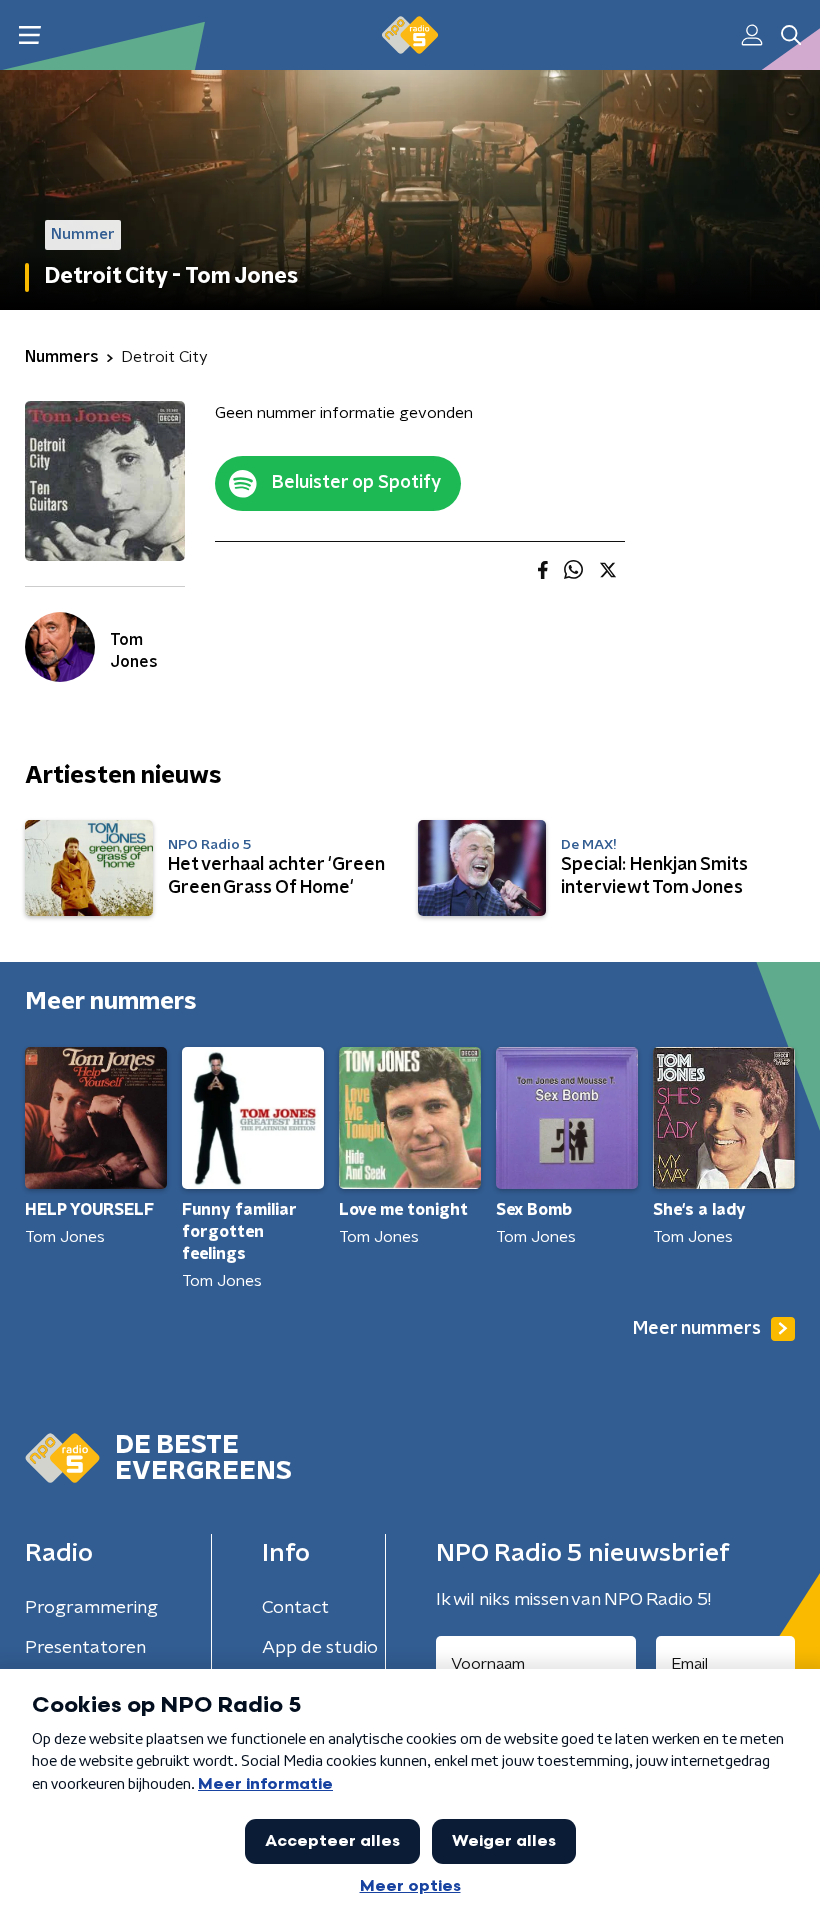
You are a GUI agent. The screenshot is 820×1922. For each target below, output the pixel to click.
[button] (29, 35)
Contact (295, 1608)
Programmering (91, 1608)
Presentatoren (85, 1648)
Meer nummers (697, 1329)
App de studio (320, 1648)
